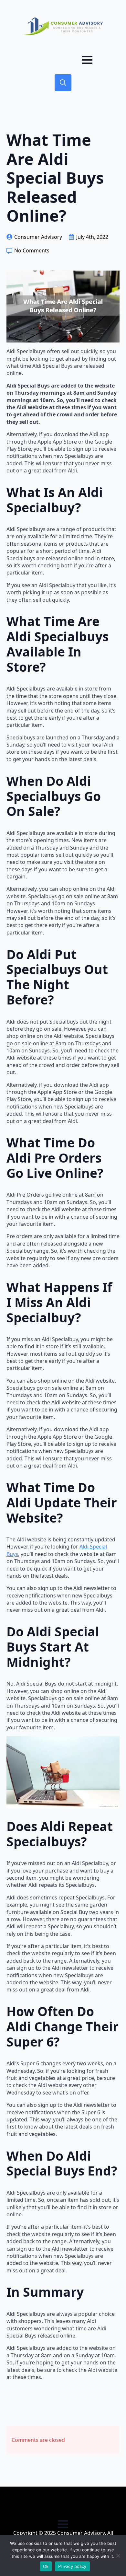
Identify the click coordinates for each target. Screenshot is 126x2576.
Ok (46, 2566)
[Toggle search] (63, 83)
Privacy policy (72, 2566)
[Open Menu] (87, 60)
